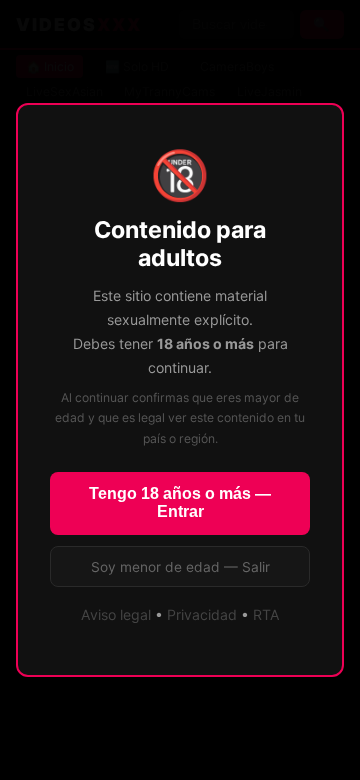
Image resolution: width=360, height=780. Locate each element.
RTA (266, 614)
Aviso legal (116, 614)
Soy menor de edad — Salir (180, 567)
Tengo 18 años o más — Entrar (180, 502)
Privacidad (202, 614)
